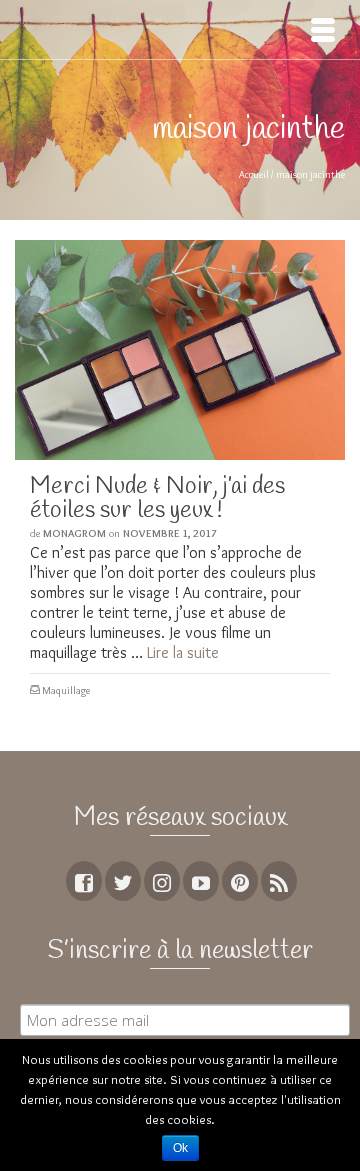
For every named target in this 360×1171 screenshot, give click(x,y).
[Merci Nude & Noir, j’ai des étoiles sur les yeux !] (180, 350)
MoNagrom (74, 533)
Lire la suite (183, 652)
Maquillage (66, 690)
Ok (180, 1148)
